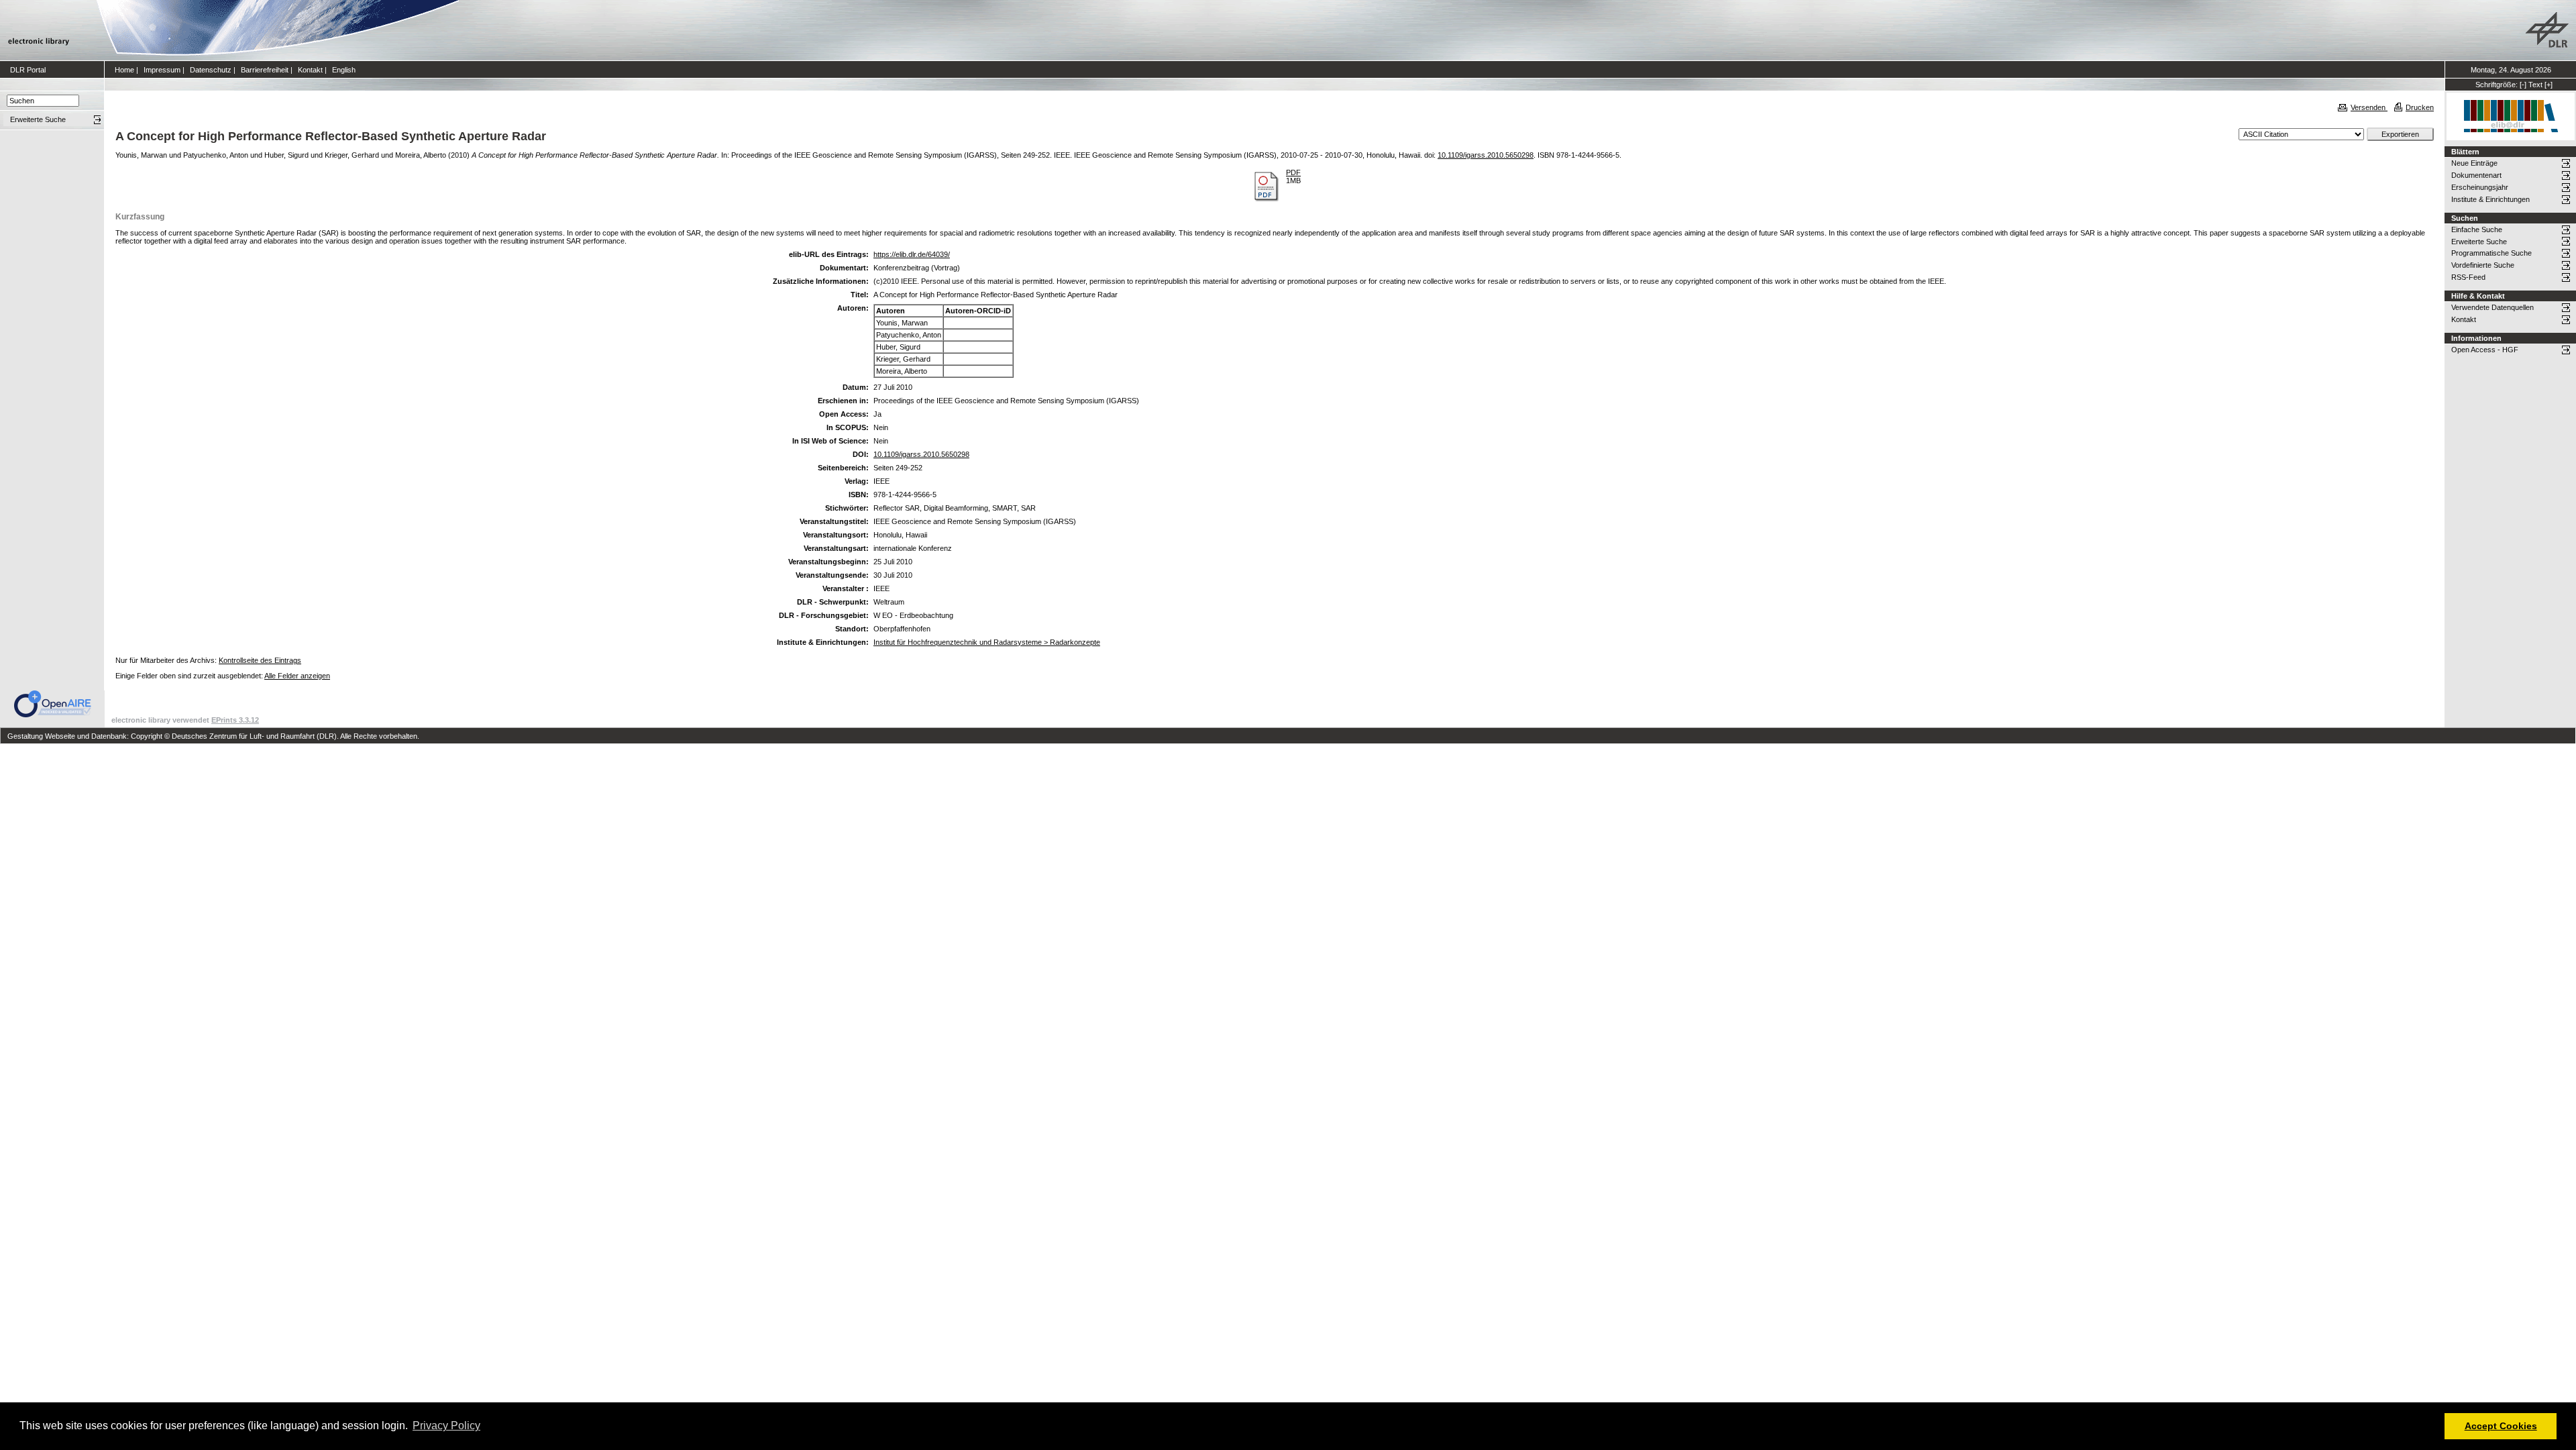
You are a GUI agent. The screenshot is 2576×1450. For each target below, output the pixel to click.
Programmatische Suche (2491, 253)
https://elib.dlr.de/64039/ (912, 254)
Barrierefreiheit (265, 70)
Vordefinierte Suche (2483, 265)
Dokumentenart (2476, 175)
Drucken (2420, 107)
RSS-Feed (2468, 277)
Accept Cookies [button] (2501, 1426)
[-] (2523, 85)
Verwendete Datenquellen (2492, 307)
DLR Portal (28, 70)
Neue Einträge (2474, 163)
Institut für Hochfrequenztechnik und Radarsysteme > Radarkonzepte (987, 642)
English (344, 70)
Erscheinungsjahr (2480, 187)
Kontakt (310, 70)
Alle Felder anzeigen (297, 676)
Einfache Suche (2477, 229)
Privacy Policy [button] (446, 1426)
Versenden (2369, 107)
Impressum (162, 70)
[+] (2548, 85)
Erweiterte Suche (2479, 242)
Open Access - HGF (2485, 350)
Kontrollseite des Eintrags (260, 660)
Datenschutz (211, 70)
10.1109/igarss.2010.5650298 (1486, 155)
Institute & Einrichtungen (2490, 199)
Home (124, 70)
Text (2535, 85)
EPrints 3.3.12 (235, 720)
